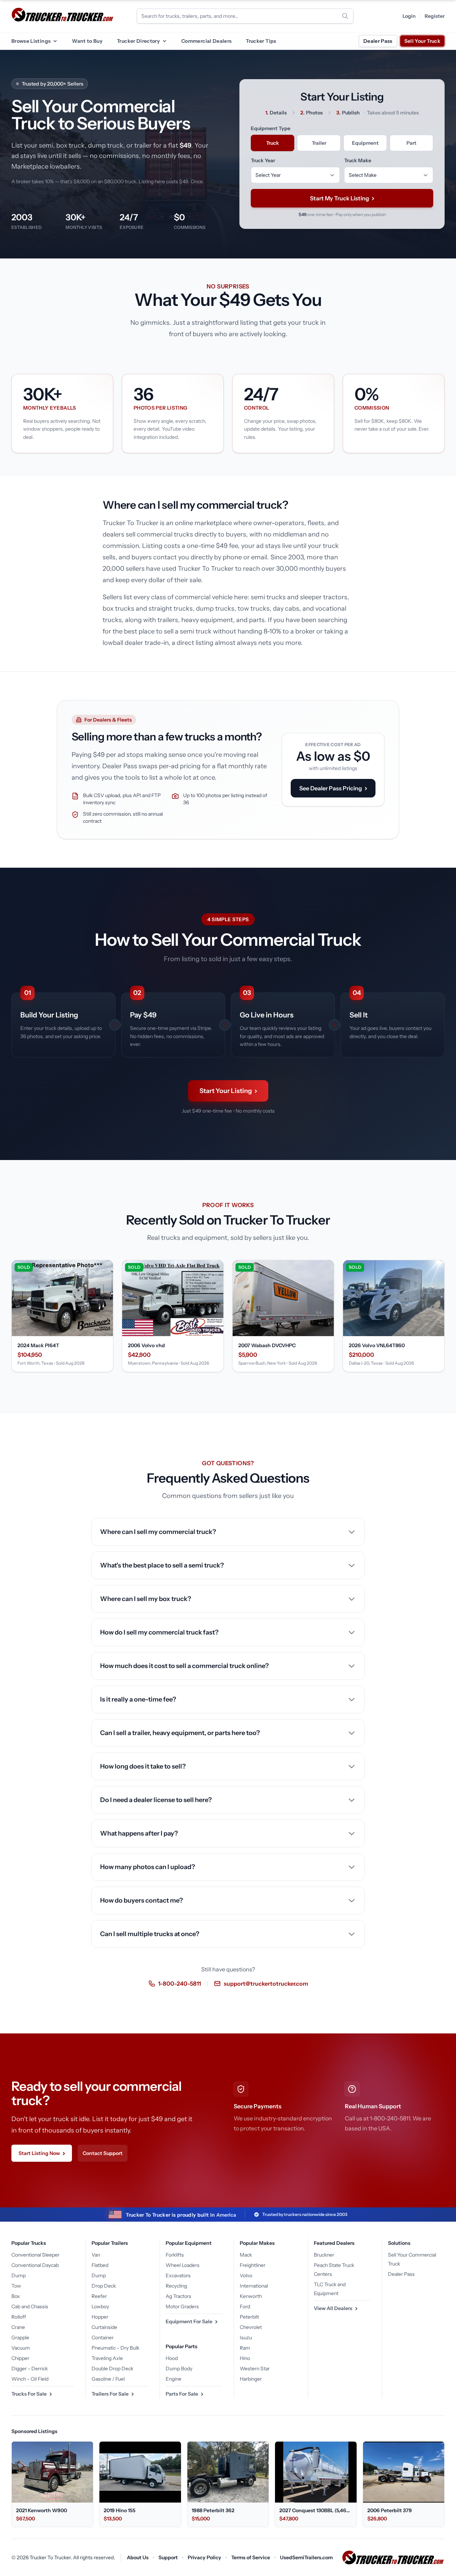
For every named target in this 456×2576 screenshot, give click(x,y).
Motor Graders (182, 2306)
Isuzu (246, 2338)
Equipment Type (271, 128)
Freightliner (253, 2265)
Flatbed (100, 2265)
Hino (245, 2358)
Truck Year (263, 160)
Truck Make (358, 160)
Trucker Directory (138, 41)
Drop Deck (104, 2286)
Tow (16, 2286)
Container (103, 2338)
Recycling (176, 2286)
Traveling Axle (107, 2358)
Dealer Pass (378, 41)
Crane (18, 2327)
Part (411, 143)
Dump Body (179, 2369)
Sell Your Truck (422, 41)
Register (435, 16)
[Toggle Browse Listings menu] (55, 41)
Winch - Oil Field (30, 2379)
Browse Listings (31, 41)
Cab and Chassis (30, 2306)
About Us (138, 2557)
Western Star (255, 2369)
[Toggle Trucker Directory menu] (164, 41)
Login (409, 16)
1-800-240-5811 (180, 1984)
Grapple (20, 2338)
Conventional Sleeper (35, 2255)
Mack (246, 2255)
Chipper (20, 2358)
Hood (172, 2358)
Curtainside (104, 2327)
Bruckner (324, 2255)
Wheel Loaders (183, 2265)
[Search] (345, 16)
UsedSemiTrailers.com (306, 2557)
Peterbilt (249, 2317)
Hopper (100, 2317)
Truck (273, 143)
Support (168, 2557)
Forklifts (175, 2255)
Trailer (319, 143)
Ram (245, 2348)
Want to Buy (87, 41)
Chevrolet (251, 2327)
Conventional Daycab (35, 2265)
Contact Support (103, 2153)
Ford (245, 2306)
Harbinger (251, 2379)
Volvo (246, 2275)
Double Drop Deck (112, 2369)
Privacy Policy (204, 2557)
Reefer (99, 2296)
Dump (19, 2275)
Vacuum (21, 2348)
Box (16, 2296)
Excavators (178, 2275)
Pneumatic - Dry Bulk (115, 2348)
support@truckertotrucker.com (266, 1984)
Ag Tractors (178, 2296)
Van (96, 2255)
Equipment (365, 143)
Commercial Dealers (206, 41)
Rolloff (19, 2317)
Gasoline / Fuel (108, 2379)
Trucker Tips (261, 41)
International (254, 2286)
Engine (173, 2379)
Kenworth (251, 2296)
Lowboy (100, 2306)
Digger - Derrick (30, 2369)
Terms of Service (251, 2557)
